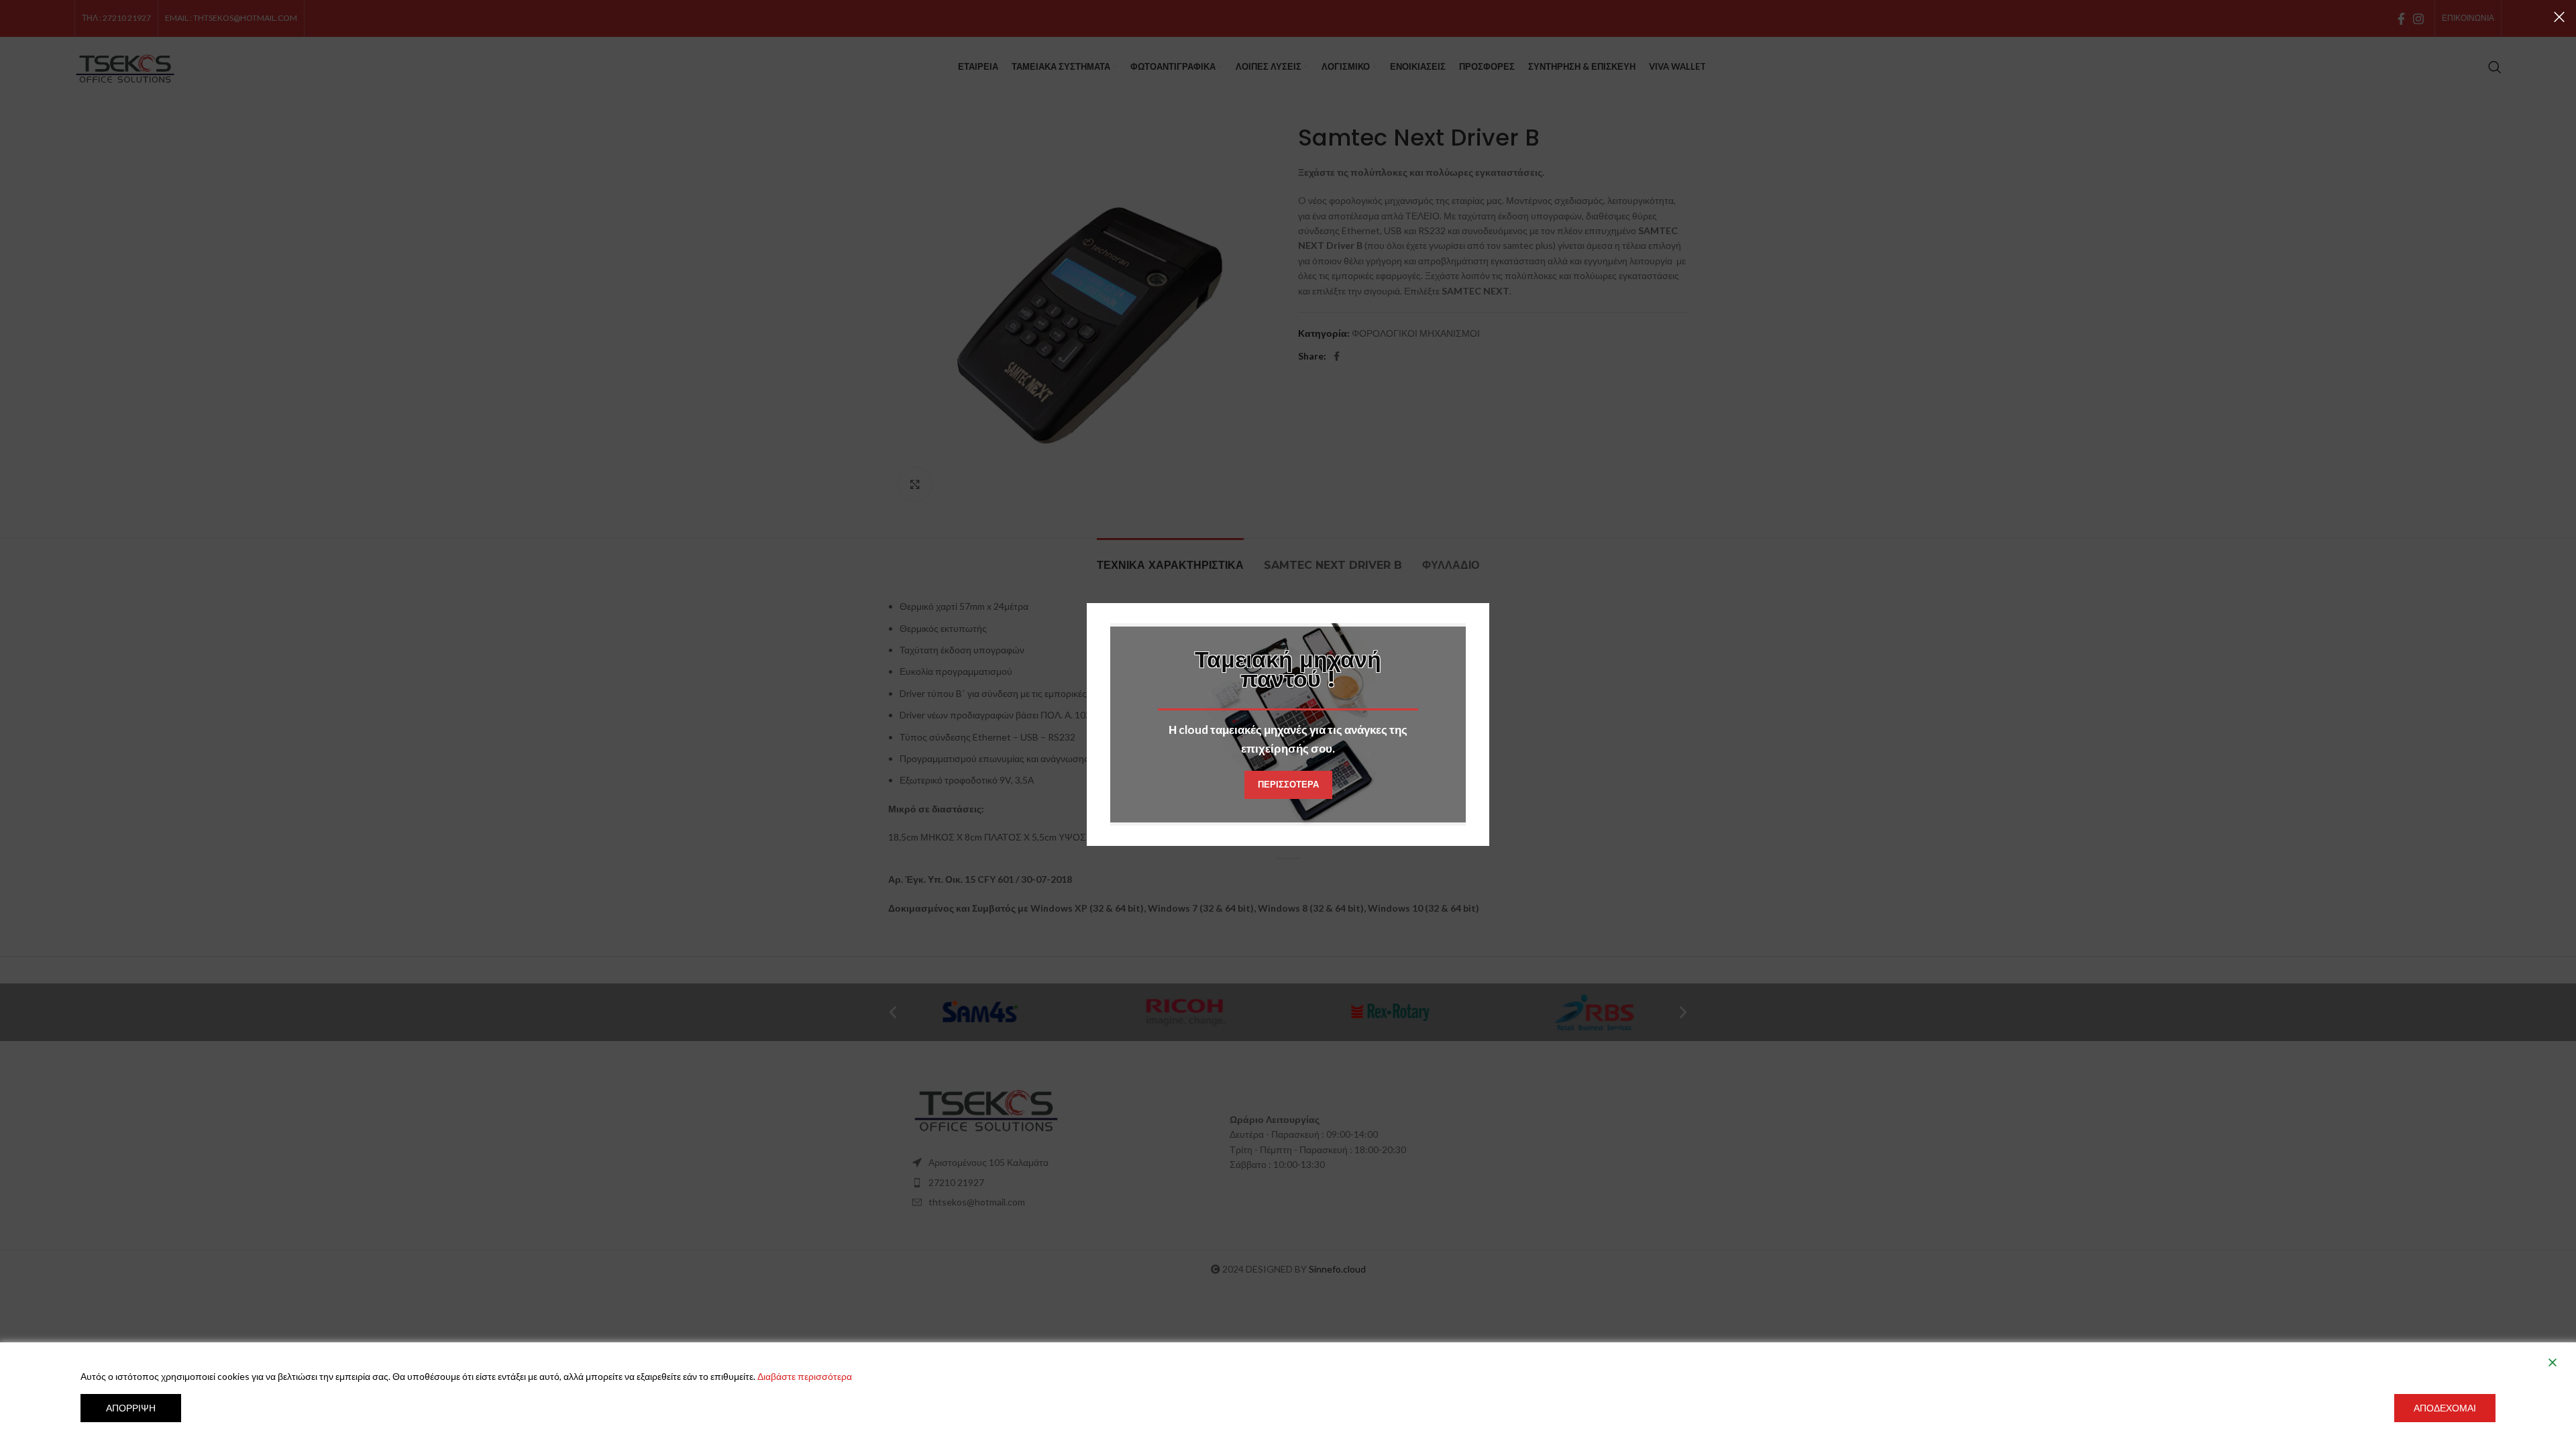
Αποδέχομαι (2445, 1408)
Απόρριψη (131, 1408)
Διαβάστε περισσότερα (805, 1376)
